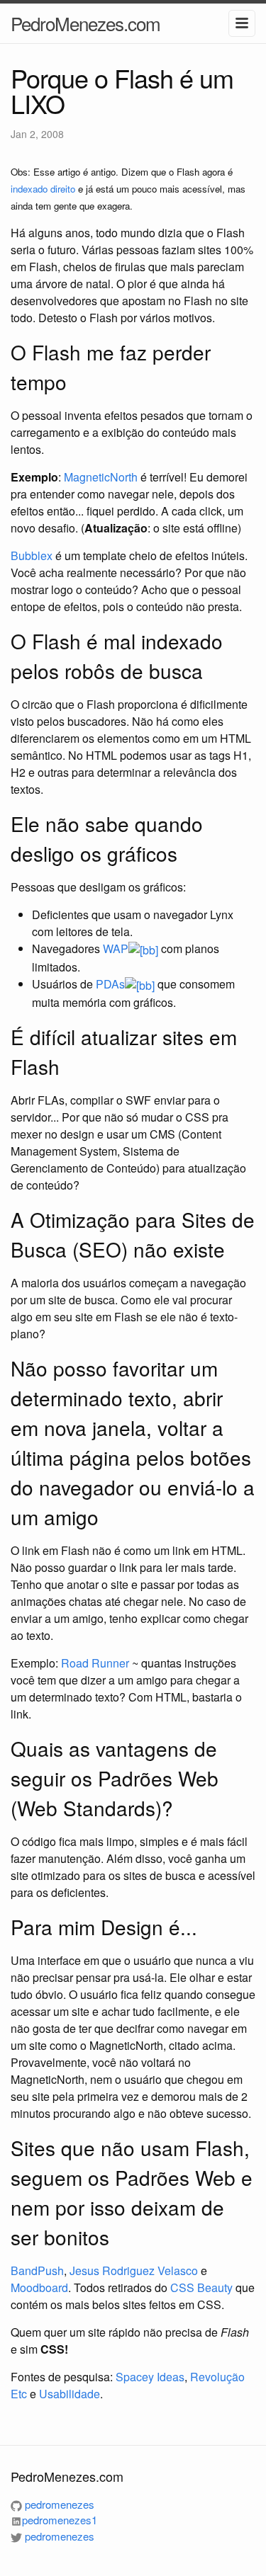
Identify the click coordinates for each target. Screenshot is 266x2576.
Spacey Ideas (150, 2377)
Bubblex (32, 555)
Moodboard (39, 2287)
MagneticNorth (101, 477)
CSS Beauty (201, 2287)
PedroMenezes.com (85, 23)
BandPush (37, 2270)
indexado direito (43, 189)
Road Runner (95, 1663)
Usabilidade (70, 2394)
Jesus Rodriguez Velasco (134, 2270)
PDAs (110, 984)
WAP (116, 948)
